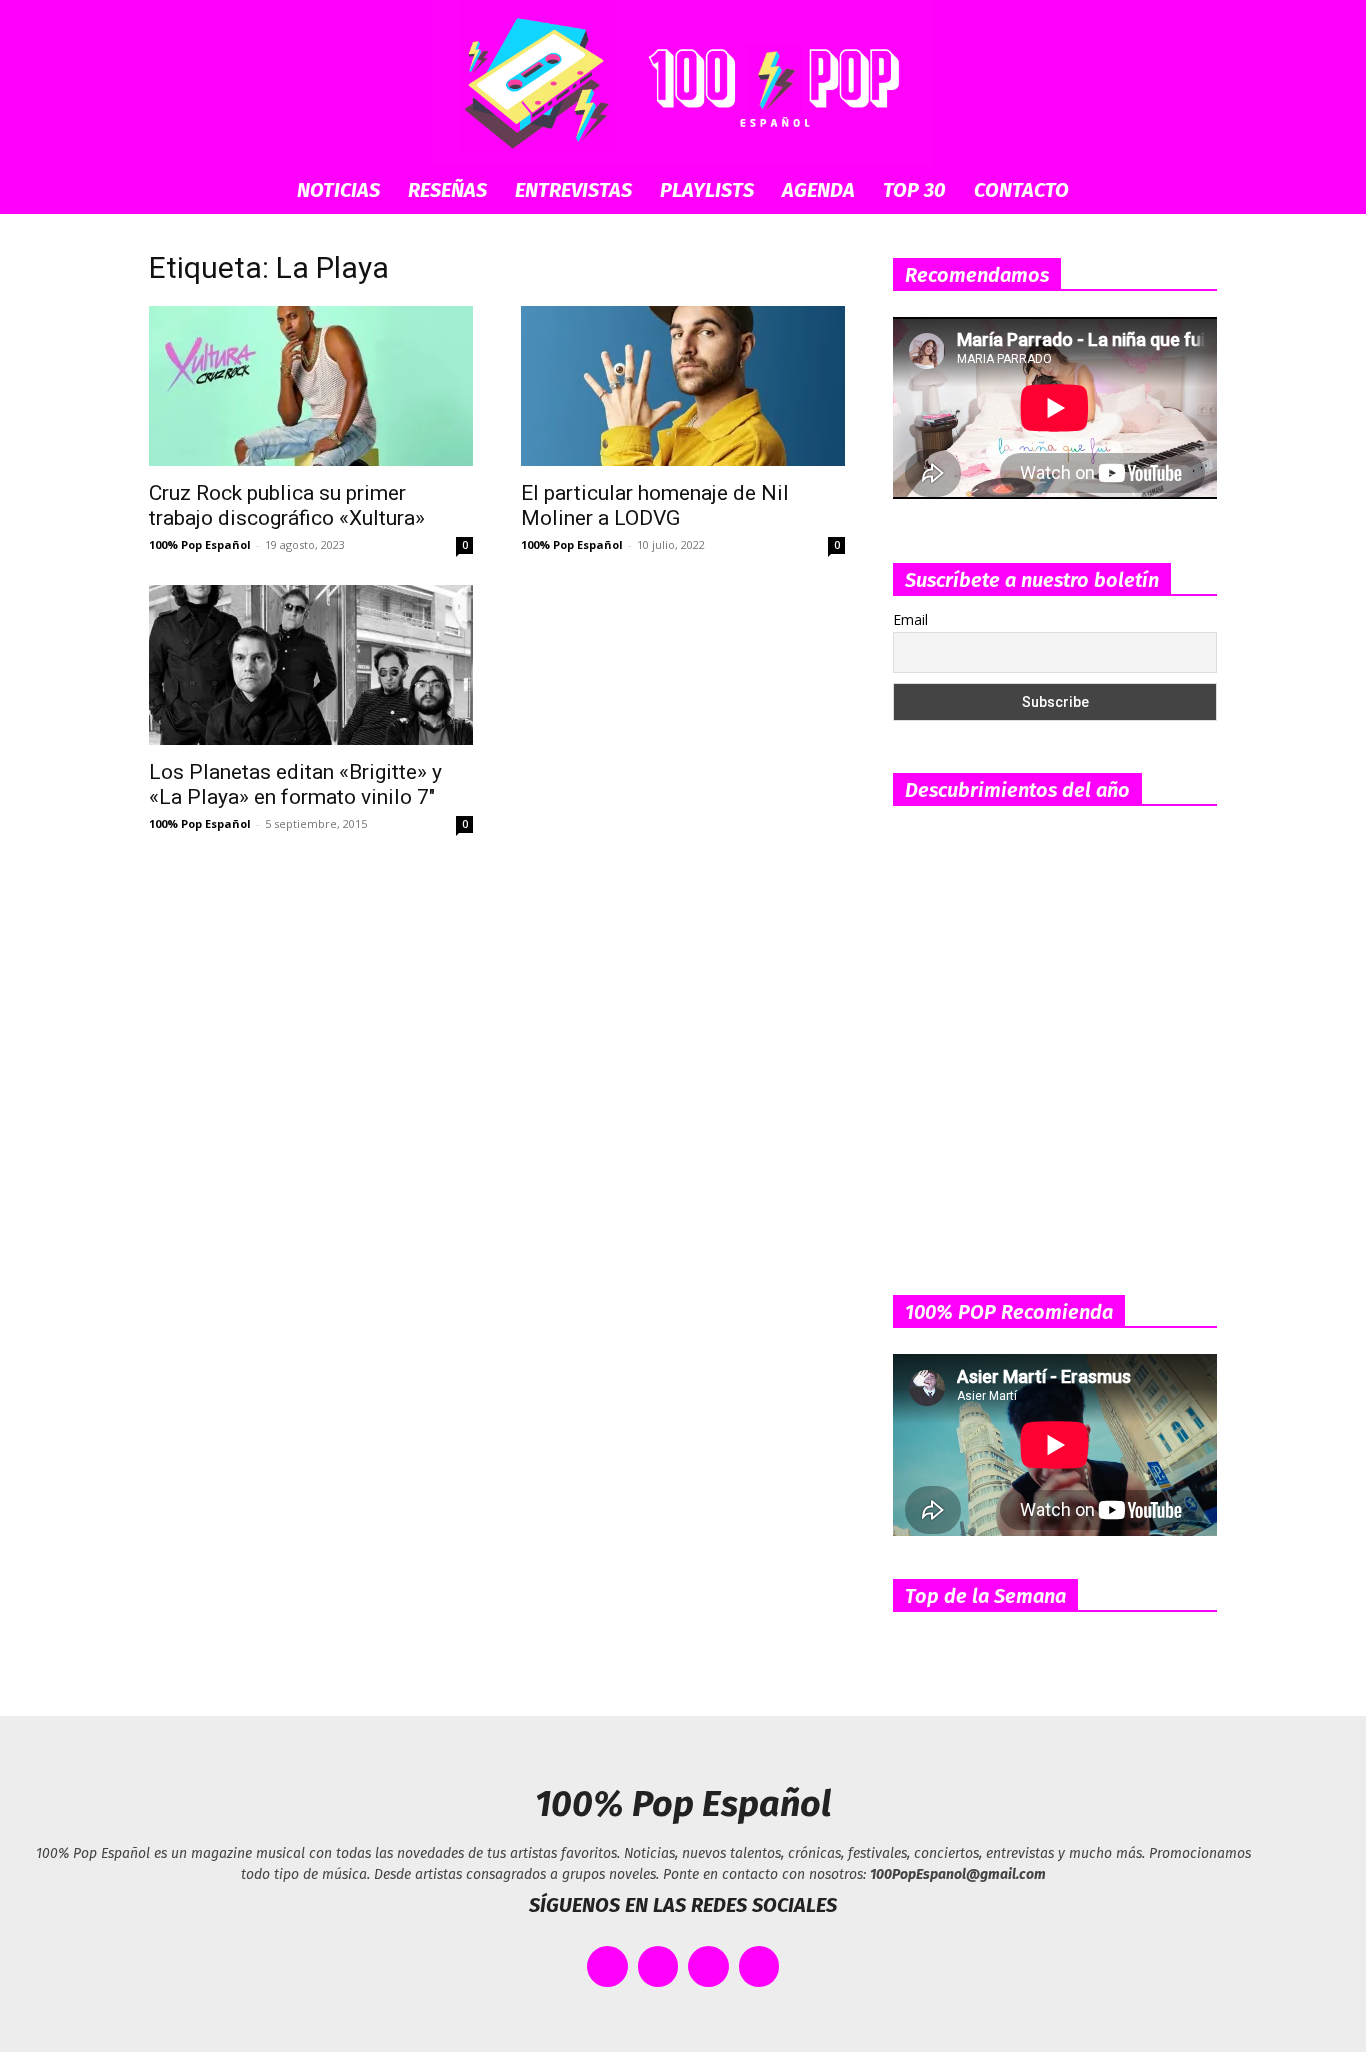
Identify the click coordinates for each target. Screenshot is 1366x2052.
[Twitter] (658, 1966)
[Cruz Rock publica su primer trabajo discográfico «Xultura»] (311, 386)
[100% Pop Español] (683, 83)
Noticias (338, 190)
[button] (1193, 191)
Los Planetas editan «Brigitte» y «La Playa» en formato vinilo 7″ (295, 784)
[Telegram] (759, 1966)
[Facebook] (607, 1966)
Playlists (707, 190)
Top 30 (914, 190)
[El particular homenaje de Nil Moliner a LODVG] (683, 386)
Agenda (818, 190)
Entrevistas (573, 190)
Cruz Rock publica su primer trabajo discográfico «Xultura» (287, 505)
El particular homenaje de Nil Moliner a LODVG (655, 505)
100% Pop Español (200, 544)
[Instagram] (708, 1966)
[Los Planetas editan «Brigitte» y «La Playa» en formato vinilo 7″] (311, 665)
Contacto (1021, 190)
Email (910, 619)
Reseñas (447, 190)
